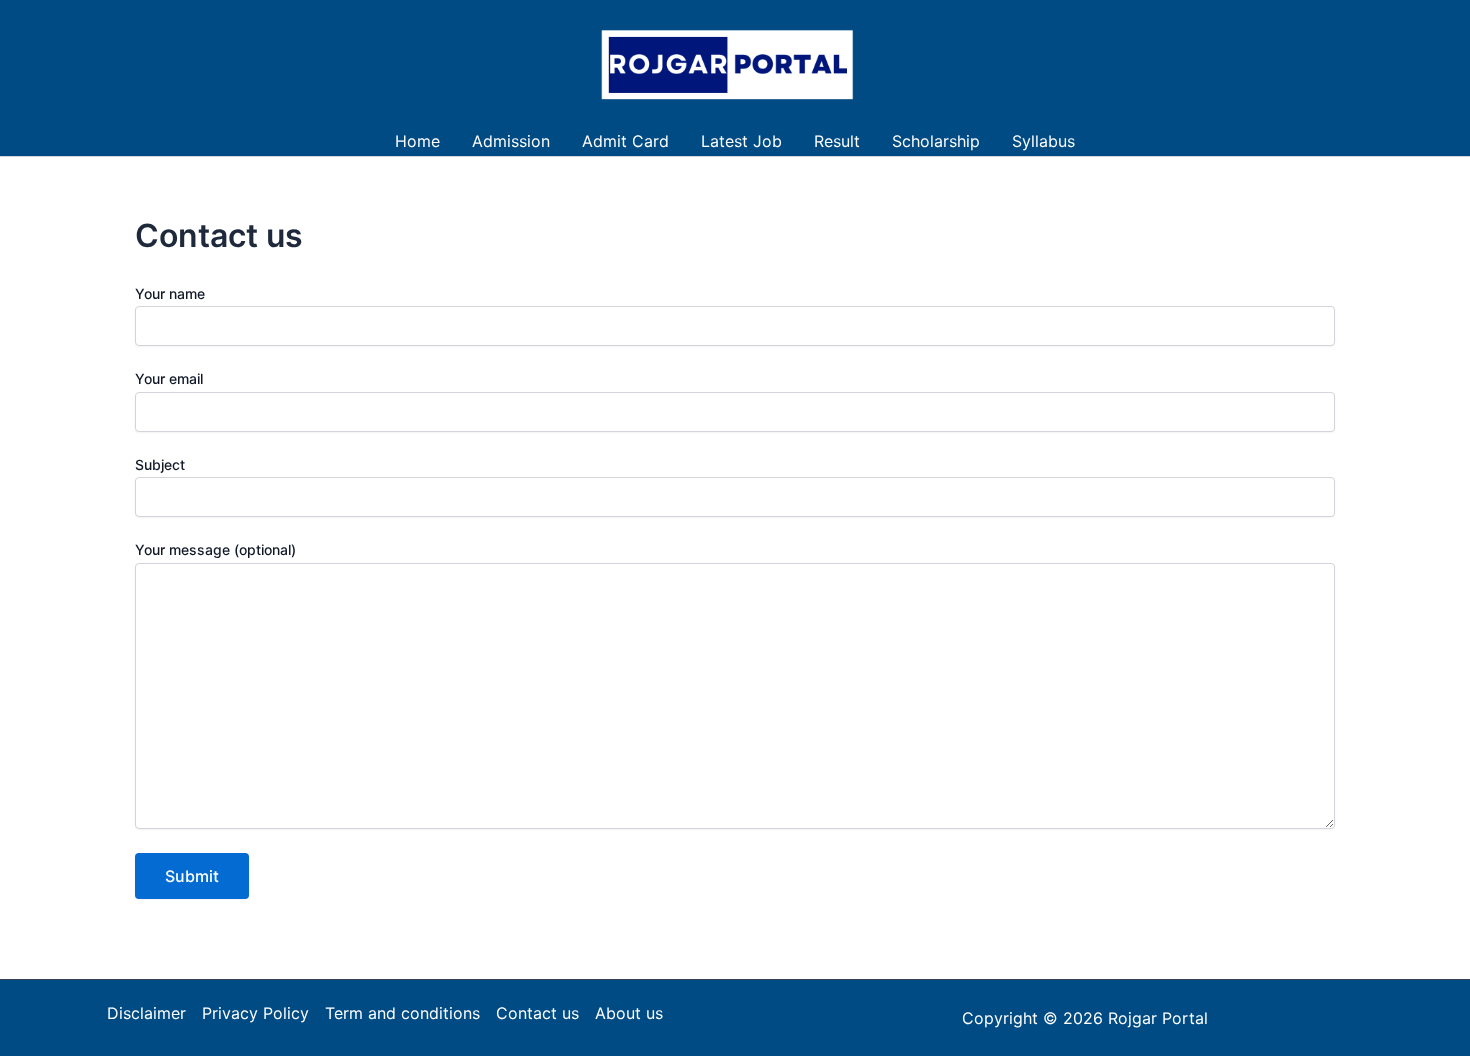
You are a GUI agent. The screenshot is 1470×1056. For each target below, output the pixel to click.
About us (629, 1013)
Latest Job (741, 141)
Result (837, 141)
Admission (511, 141)
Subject (160, 464)
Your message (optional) (215, 549)
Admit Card (625, 141)
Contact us (537, 1013)
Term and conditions (402, 1013)
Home (417, 141)
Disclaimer (146, 1013)
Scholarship (936, 141)
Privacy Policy (255, 1013)
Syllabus (1043, 141)
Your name (170, 293)
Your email (169, 378)
